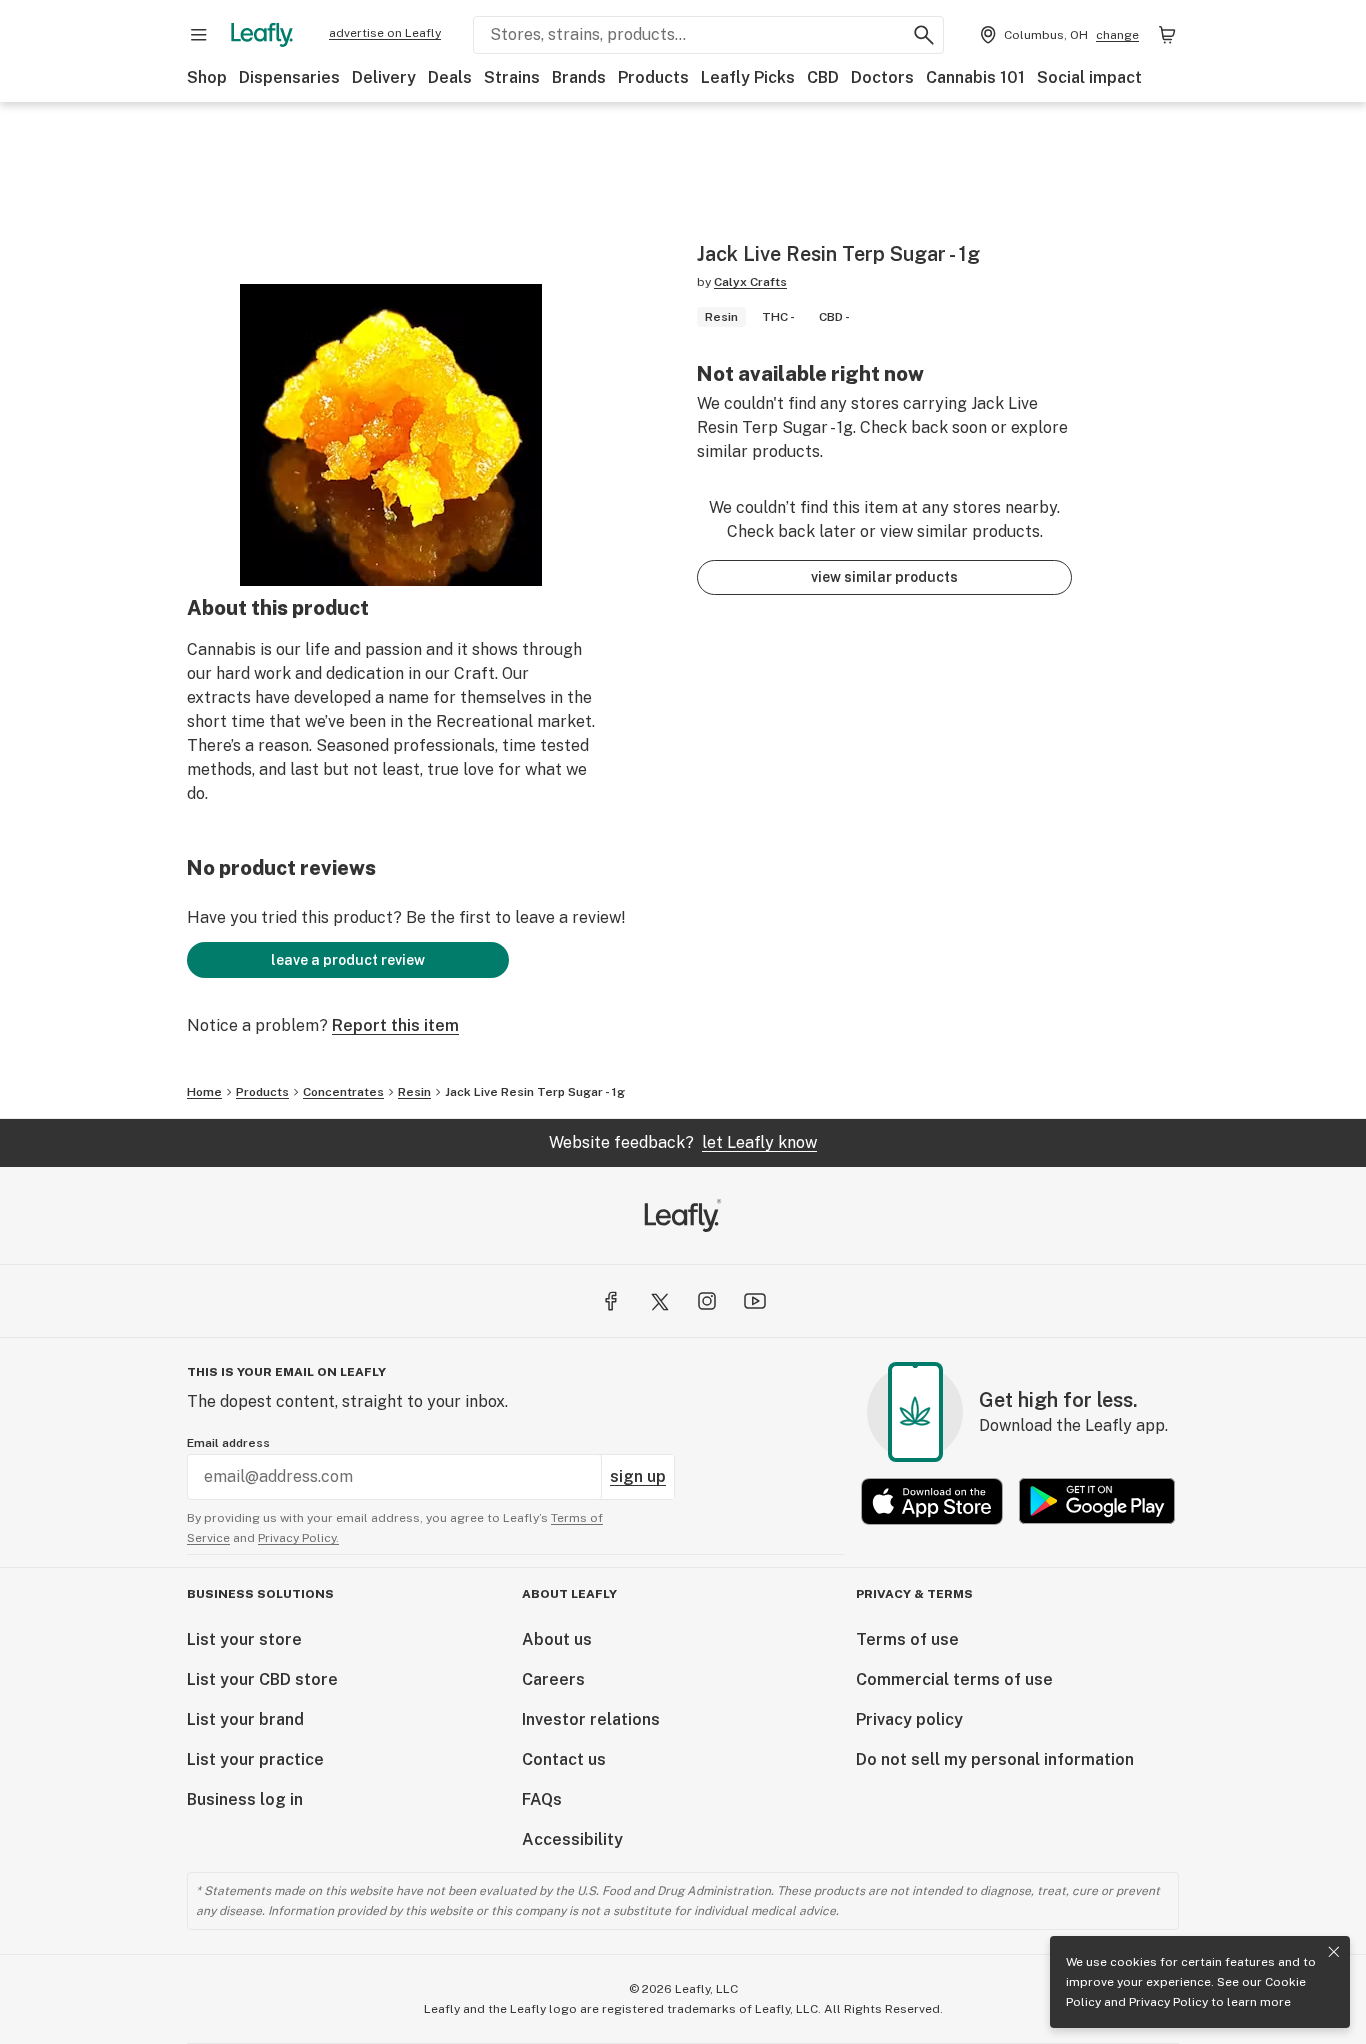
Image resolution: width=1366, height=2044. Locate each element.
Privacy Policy (1168, 2002)
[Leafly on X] (659, 1301)
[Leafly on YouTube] (755, 1301)
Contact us (564, 1759)
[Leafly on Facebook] (611, 1301)
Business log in (245, 1799)
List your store (244, 1639)
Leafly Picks (748, 77)
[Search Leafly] (924, 35)
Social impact (1089, 77)
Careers (553, 1679)
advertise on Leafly (385, 33)
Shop (207, 77)
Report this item (395, 1025)
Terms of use (907, 1639)
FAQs (542, 1799)
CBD (823, 77)
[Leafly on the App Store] (932, 1501)
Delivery (384, 77)
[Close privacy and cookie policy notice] (1334, 1952)
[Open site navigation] (199, 35)
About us (557, 1639)
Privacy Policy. (298, 1538)
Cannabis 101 (975, 77)
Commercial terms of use (954, 1679)
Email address (228, 1443)
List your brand (245, 1719)
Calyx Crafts (750, 282)
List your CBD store (262, 1679)
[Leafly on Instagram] (707, 1301)
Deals (450, 77)
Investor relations (591, 1719)
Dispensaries (289, 77)
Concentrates (343, 1092)
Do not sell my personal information (995, 1759)
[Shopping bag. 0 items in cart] (1167, 35)
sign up (638, 1476)
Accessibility (572, 1839)
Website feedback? (683, 1142)
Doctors (882, 77)
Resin (414, 1092)
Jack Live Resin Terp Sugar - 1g (535, 1092)
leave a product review (348, 960)
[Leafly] (262, 35)
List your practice (255, 1759)
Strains (512, 77)
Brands (579, 77)
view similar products (884, 577)
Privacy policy (909, 1719)
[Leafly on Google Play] (1097, 1501)
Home (204, 1092)
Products (653, 77)
